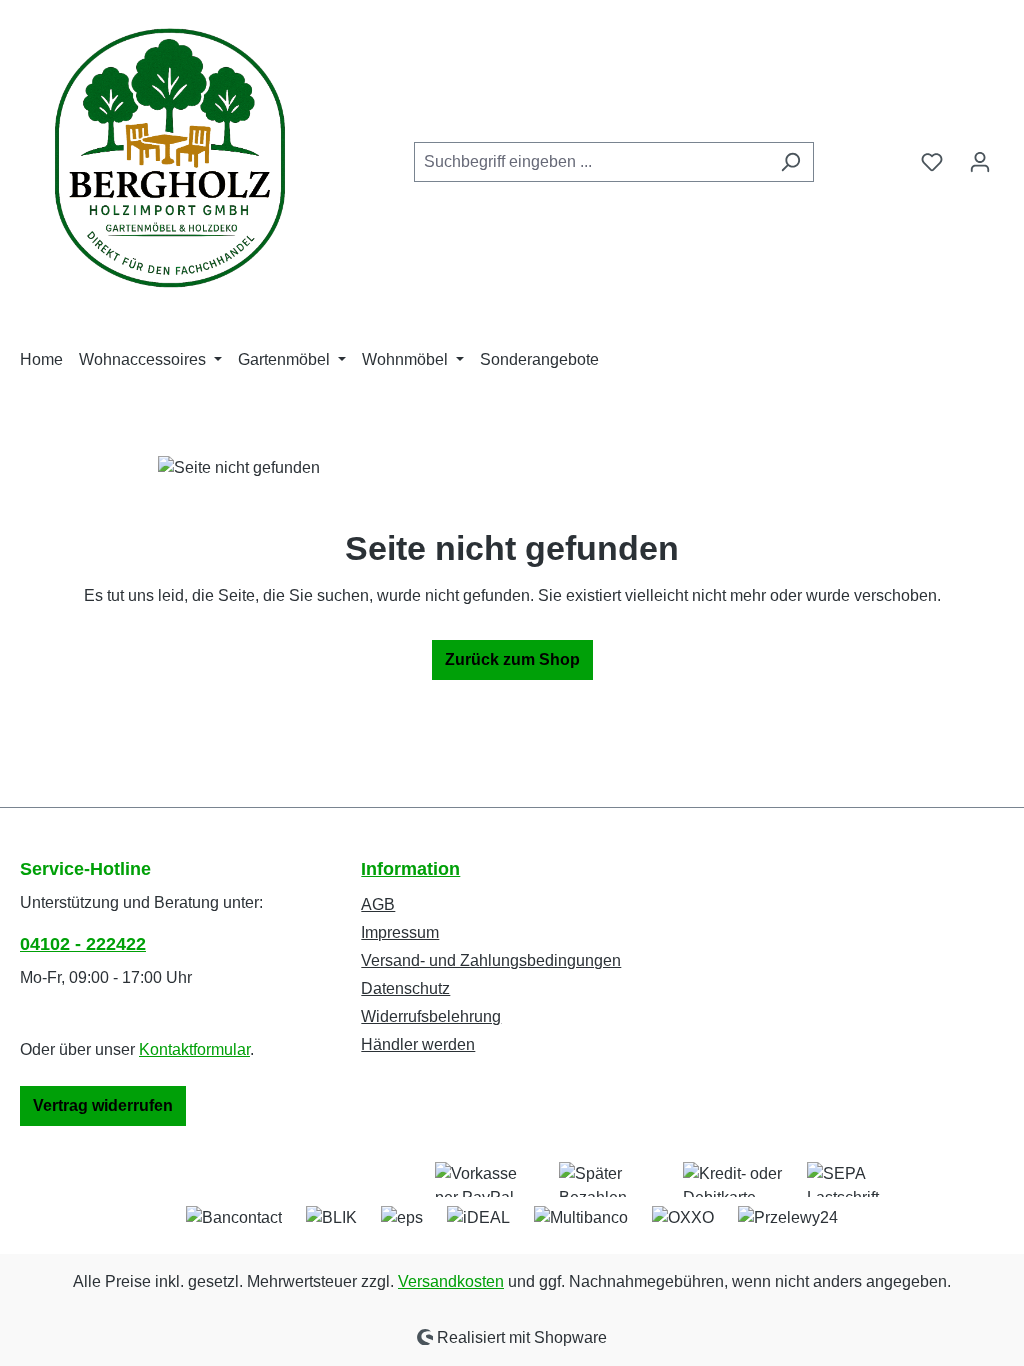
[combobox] (591, 162)
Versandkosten (451, 1281)
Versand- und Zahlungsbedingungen (491, 960)
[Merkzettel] (932, 162)
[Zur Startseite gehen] (170, 158)
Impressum (400, 932)
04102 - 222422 (83, 944)
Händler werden (418, 1044)
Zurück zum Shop (512, 659)
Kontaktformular (194, 1049)
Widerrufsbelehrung (431, 1016)
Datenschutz (405, 988)
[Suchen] (790, 162)
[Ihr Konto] (980, 162)
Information (410, 869)
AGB (378, 904)
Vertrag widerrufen (103, 1105)
